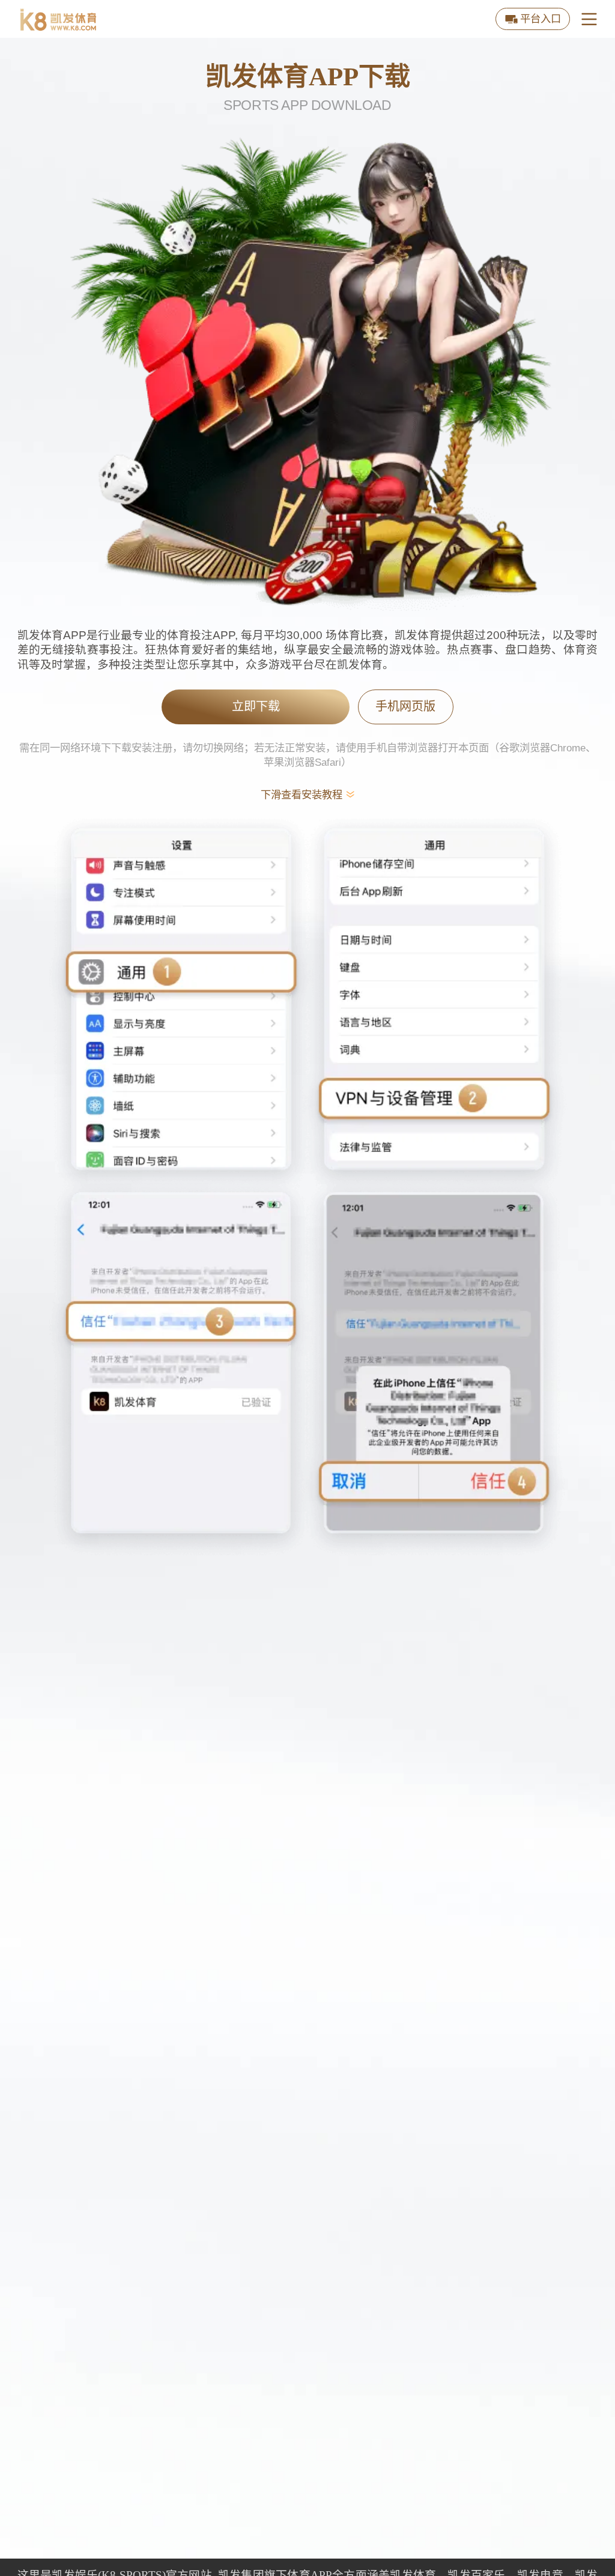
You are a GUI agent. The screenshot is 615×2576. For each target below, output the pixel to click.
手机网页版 (405, 706)
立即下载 (256, 706)
